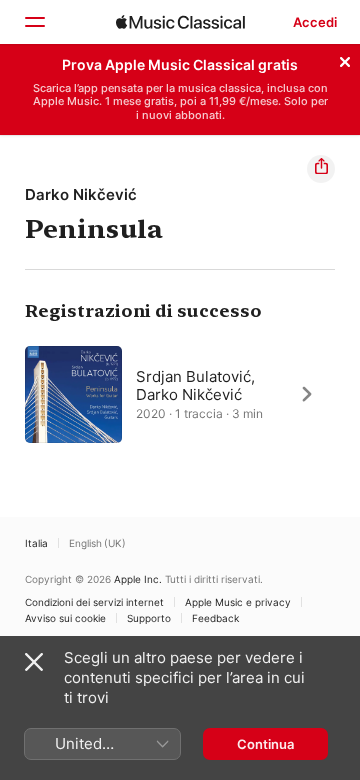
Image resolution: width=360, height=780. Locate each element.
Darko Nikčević (81, 194)
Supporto (149, 618)
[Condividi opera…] (321, 169)
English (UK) (97, 543)
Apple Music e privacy (238, 602)
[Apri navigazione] (34, 22)
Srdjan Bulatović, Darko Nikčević (195, 384)
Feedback (215, 618)
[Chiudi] (345, 59)
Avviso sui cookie (65, 618)
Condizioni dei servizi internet (94, 602)
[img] (180, 22)
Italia (36, 543)
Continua (265, 744)
